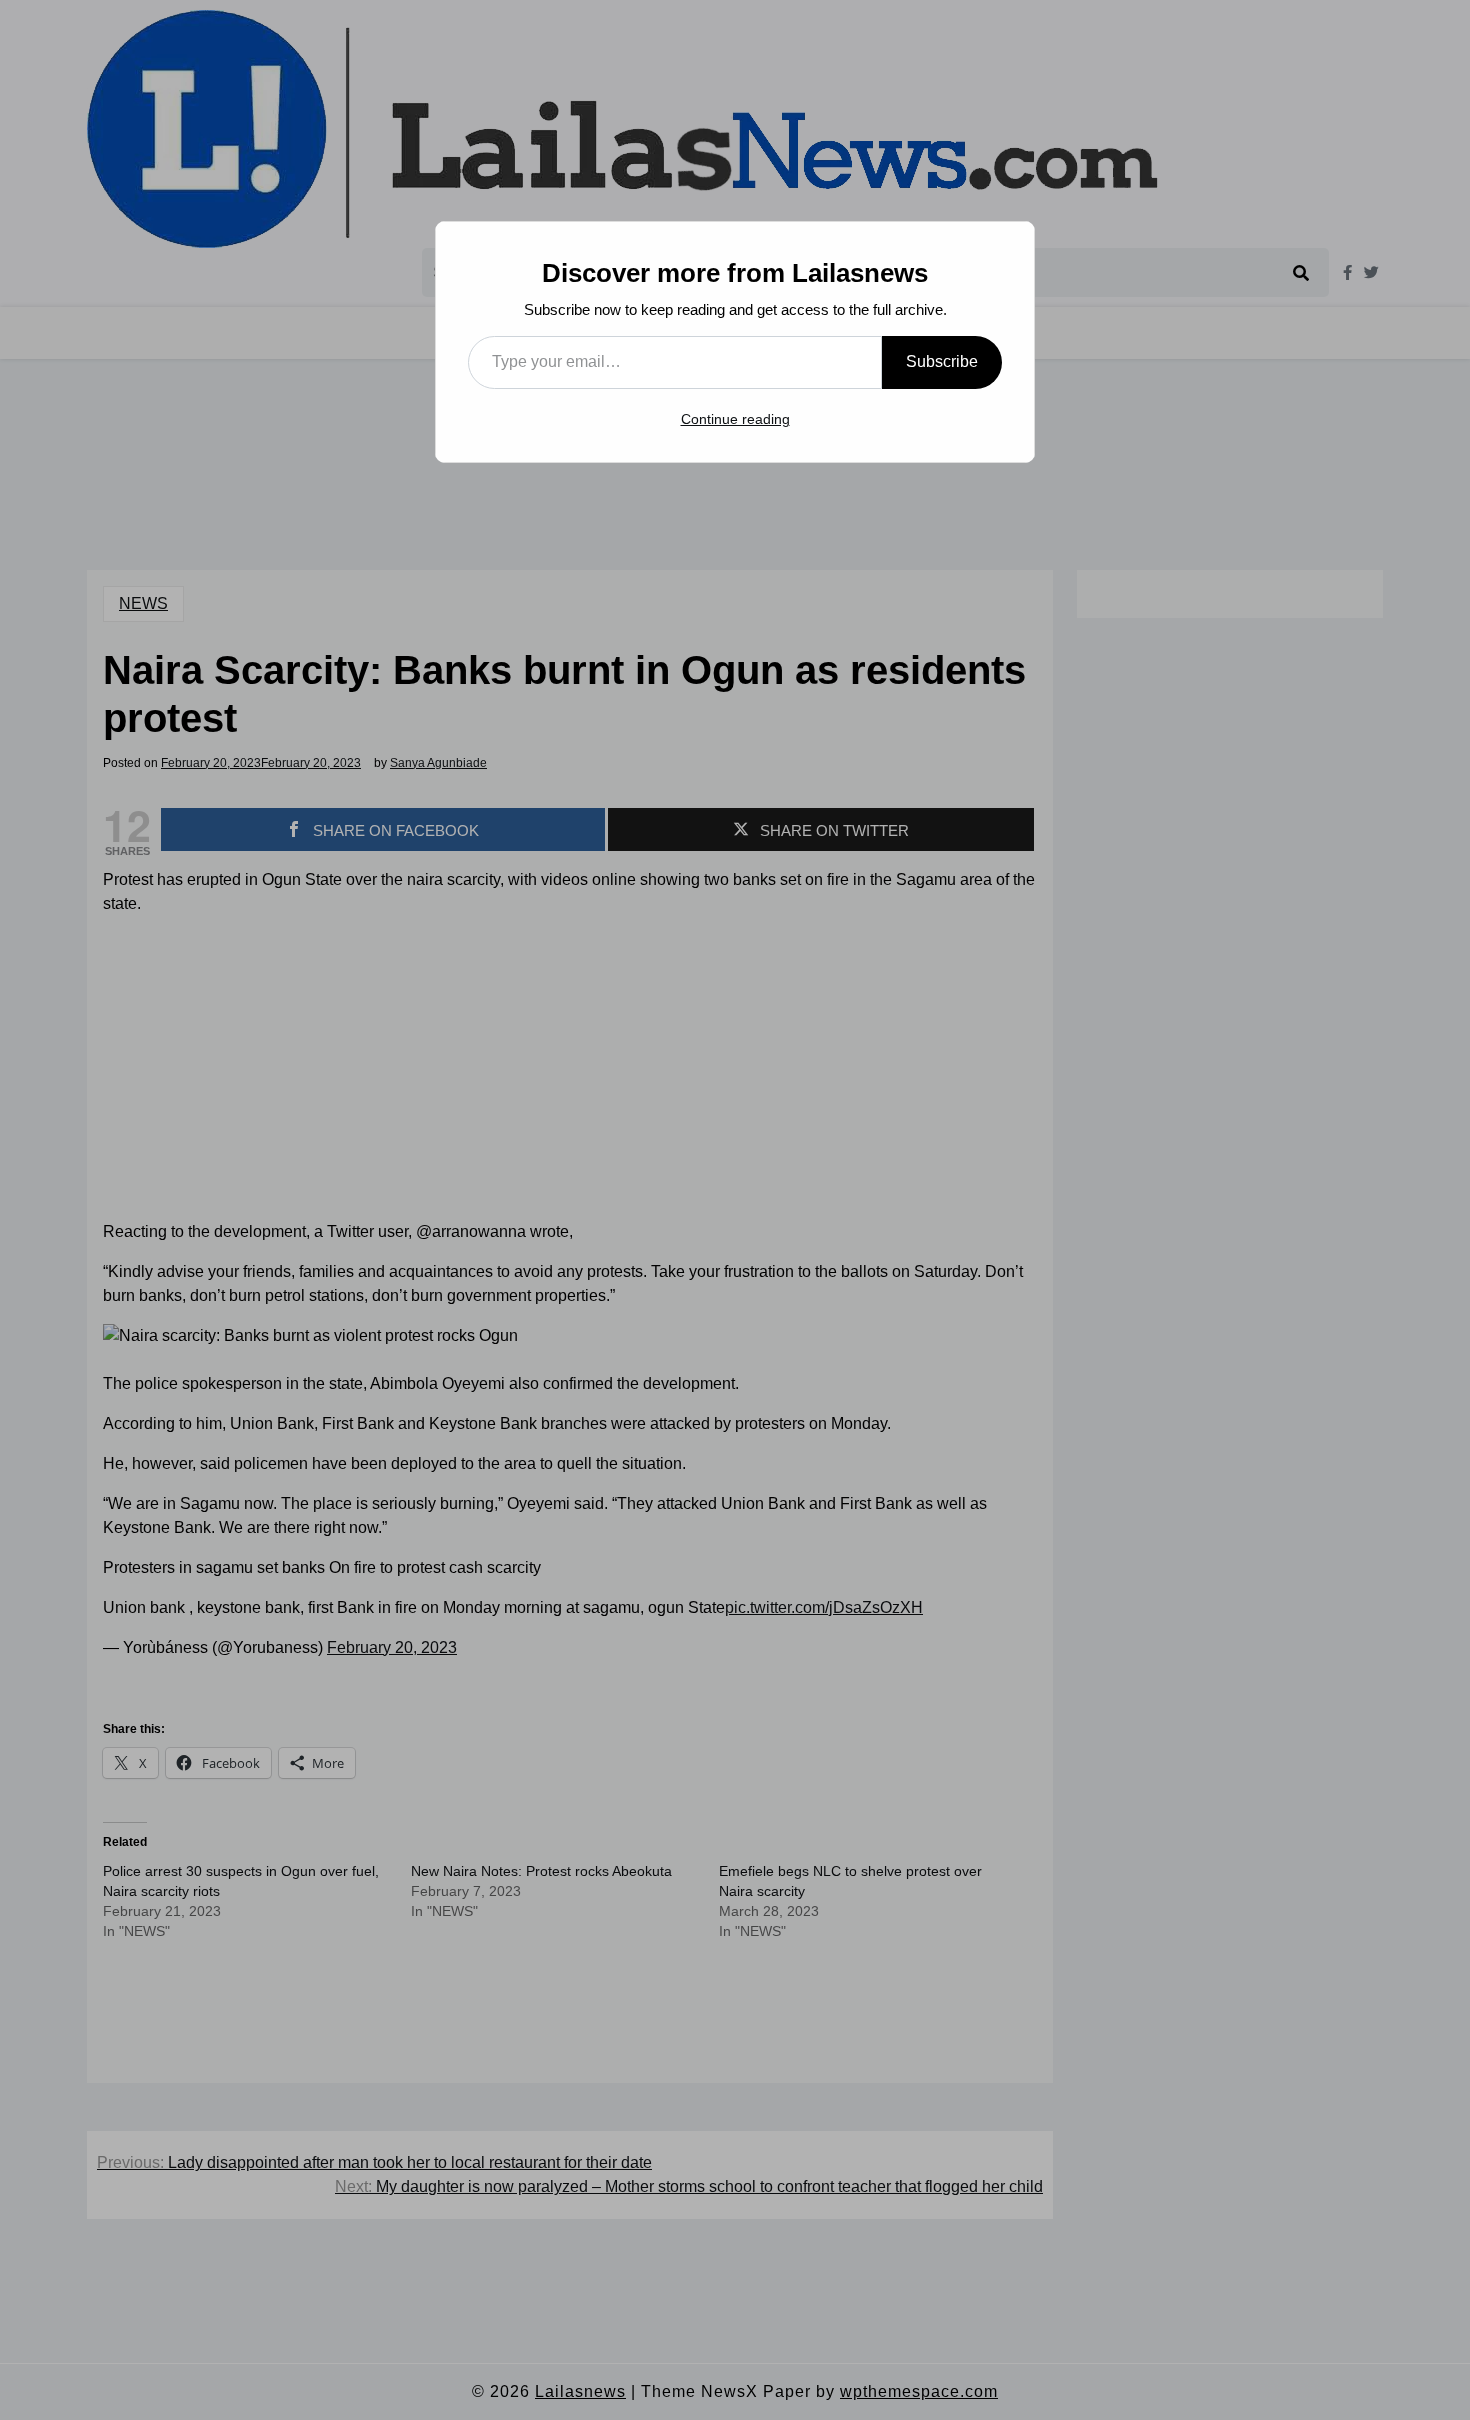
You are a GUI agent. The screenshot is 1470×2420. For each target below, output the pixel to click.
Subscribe (942, 361)
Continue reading (735, 419)
